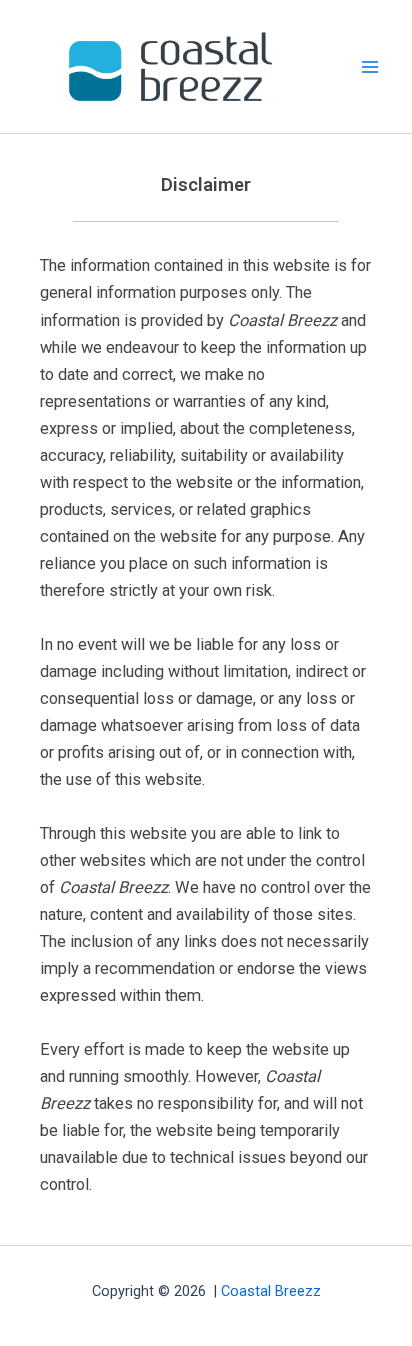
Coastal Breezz (271, 1291)
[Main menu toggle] (369, 66)
